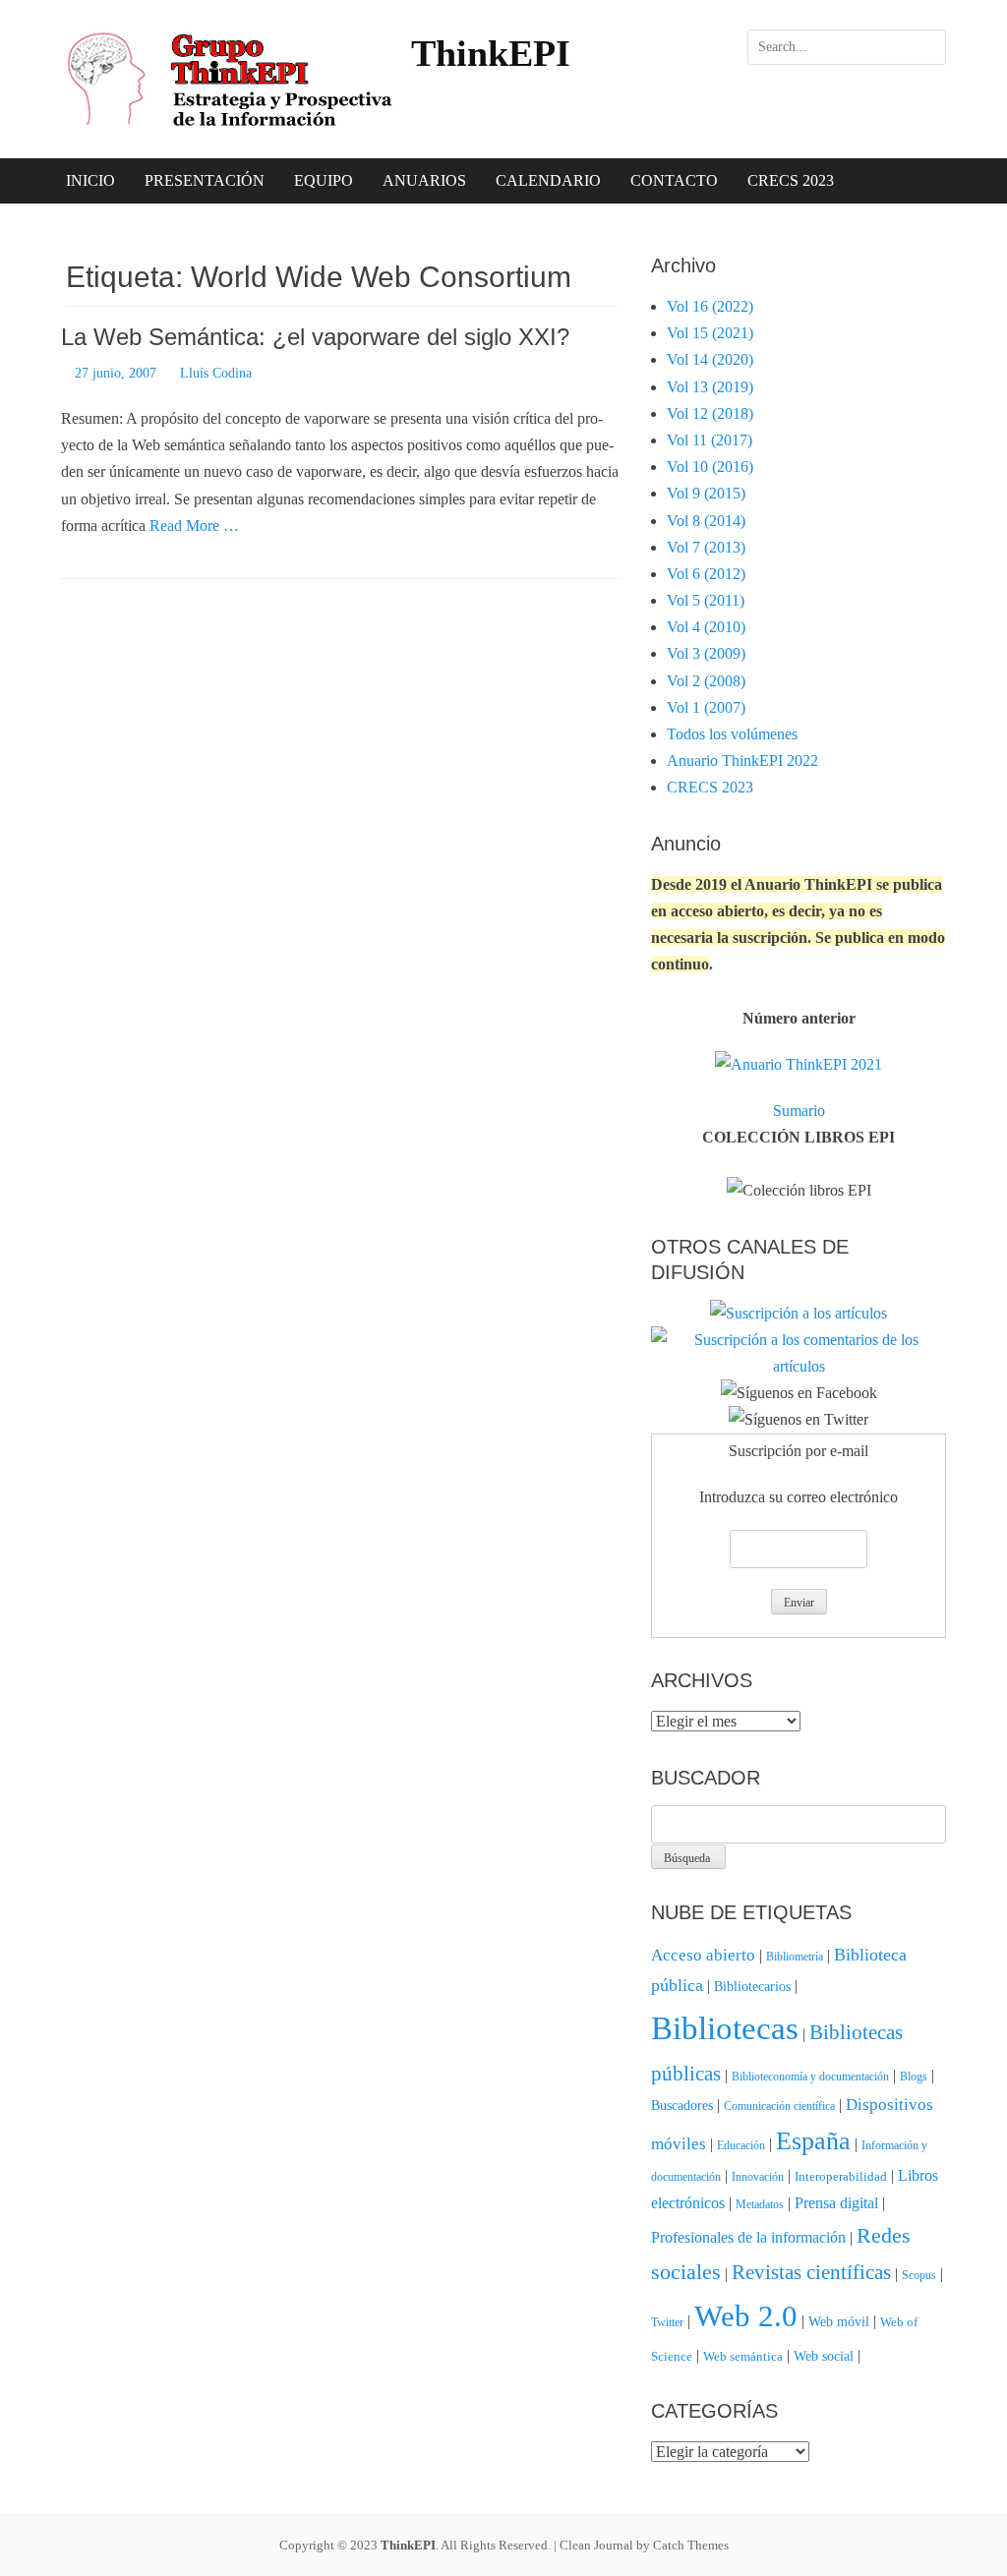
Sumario (799, 1111)
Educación (741, 2145)
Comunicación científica (779, 2106)
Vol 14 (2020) (710, 359)
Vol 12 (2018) (710, 413)
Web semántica (743, 2356)
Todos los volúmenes (732, 734)
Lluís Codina (216, 373)
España (813, 2141)
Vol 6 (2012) (706, 574)
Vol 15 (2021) (710, 333)
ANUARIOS (424, 180)
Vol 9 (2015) (706, 493)
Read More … (194, 526)
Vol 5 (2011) (706, 600)
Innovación (758, 2177)
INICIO (90, 180)
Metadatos (760, 2204)
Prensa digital (836, 2203)
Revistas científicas (811, 2272)
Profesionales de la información (748, 2237)
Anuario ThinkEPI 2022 (742, 761)
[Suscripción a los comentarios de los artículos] (799, 1366)
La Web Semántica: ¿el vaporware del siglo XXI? (315, 337)
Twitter (667, 2322)
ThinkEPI (491, 53)
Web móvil (839, 2321)
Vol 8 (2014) (706, 521)
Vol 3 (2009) (706, 653)
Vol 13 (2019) (710, 387)
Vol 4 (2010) (706, 627)
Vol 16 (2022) (710, 306)
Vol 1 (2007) (706, 707)
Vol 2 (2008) (706, 681)
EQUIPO (324, 180)
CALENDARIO (548, 180)
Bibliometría (795, 1957)
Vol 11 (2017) (710, 440)
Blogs (914, 2077)
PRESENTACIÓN (205, 180)
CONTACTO (674, 180)
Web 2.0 (746, 2316)
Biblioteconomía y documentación (810, 2077)
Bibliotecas (725, 2028)
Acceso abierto (703, 1955)
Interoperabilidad (841, 2176)
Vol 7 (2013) (706, 547)
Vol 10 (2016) (710, 467)
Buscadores (682, 2105)
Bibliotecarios (752, 1986)
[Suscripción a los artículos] (799, 1313)
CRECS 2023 (791, 180)
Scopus (919, 2275)
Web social (824, 2356)
